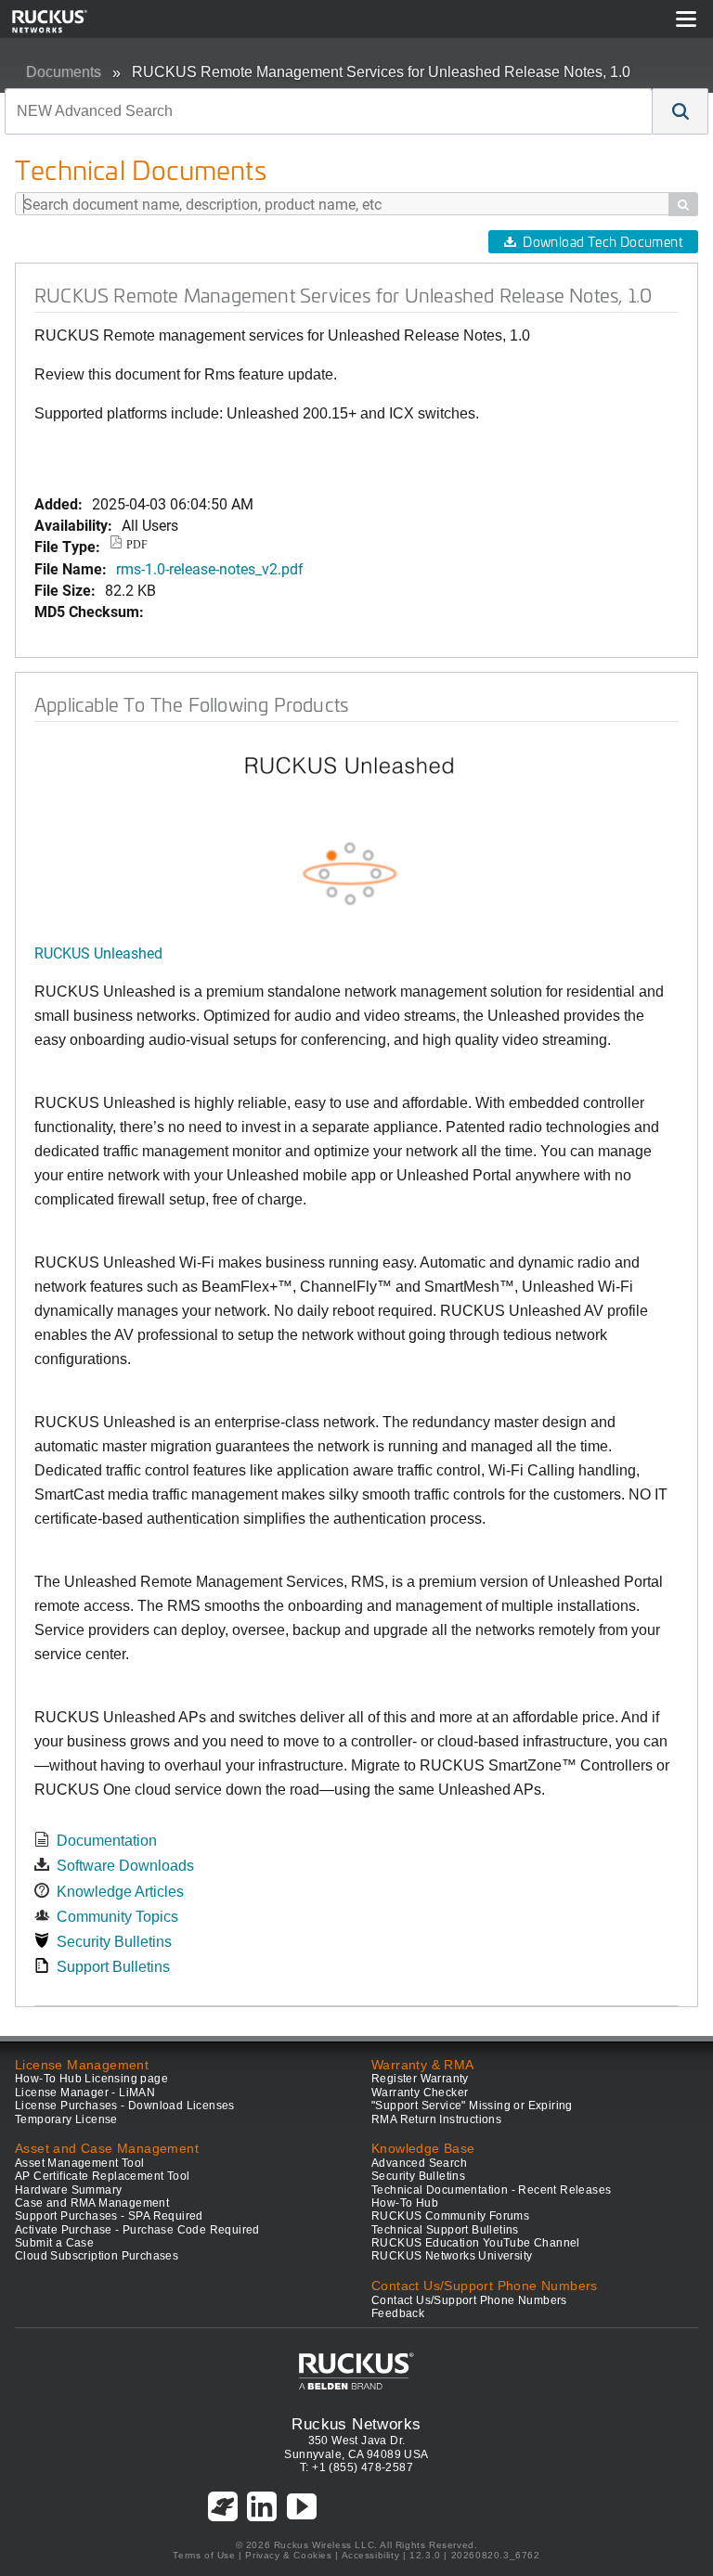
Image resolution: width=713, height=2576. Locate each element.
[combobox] (329, 111)
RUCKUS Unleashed (98, 953)
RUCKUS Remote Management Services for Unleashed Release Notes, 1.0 (381, 72)
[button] (681, 111)
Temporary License (66, 2119)
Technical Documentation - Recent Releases (491, 2190)
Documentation (107, 1841)
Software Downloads (125, 1866)
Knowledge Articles (120, 1892)
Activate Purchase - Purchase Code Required (137, 2230)
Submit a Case (54, 2243)
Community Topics (117, 1917)
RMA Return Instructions (436, 2119)
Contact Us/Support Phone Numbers (469, 2300)
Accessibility (371, 2555)
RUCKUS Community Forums (450, 2216)
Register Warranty (420, 2079)
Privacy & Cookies (288, 2555)
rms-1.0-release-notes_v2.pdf (210, 568)
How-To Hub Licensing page (91, 2079)
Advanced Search (419, 2163)
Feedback (398, 2313)
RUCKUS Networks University (452, 2256)
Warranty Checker (420, 2093)
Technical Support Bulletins (445, 2230)
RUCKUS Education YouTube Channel (476, 2243)
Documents (64, 72)
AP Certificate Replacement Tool (102, 2176)
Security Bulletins (114, 1942)
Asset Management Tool (79, 2163)
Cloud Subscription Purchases (97, 2256)
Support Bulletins (113, 1967)
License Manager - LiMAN (85, 2093)
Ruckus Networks (356, 2424)
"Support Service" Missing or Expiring (472, 2106)
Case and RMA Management (92, 2203)
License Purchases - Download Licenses (125, 2106)
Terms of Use (204, 2555)
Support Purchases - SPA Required (109, 2216)
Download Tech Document (603, 242)
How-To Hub (405, 2203)
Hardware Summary (68, 2190)
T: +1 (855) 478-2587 (356, 2467)
